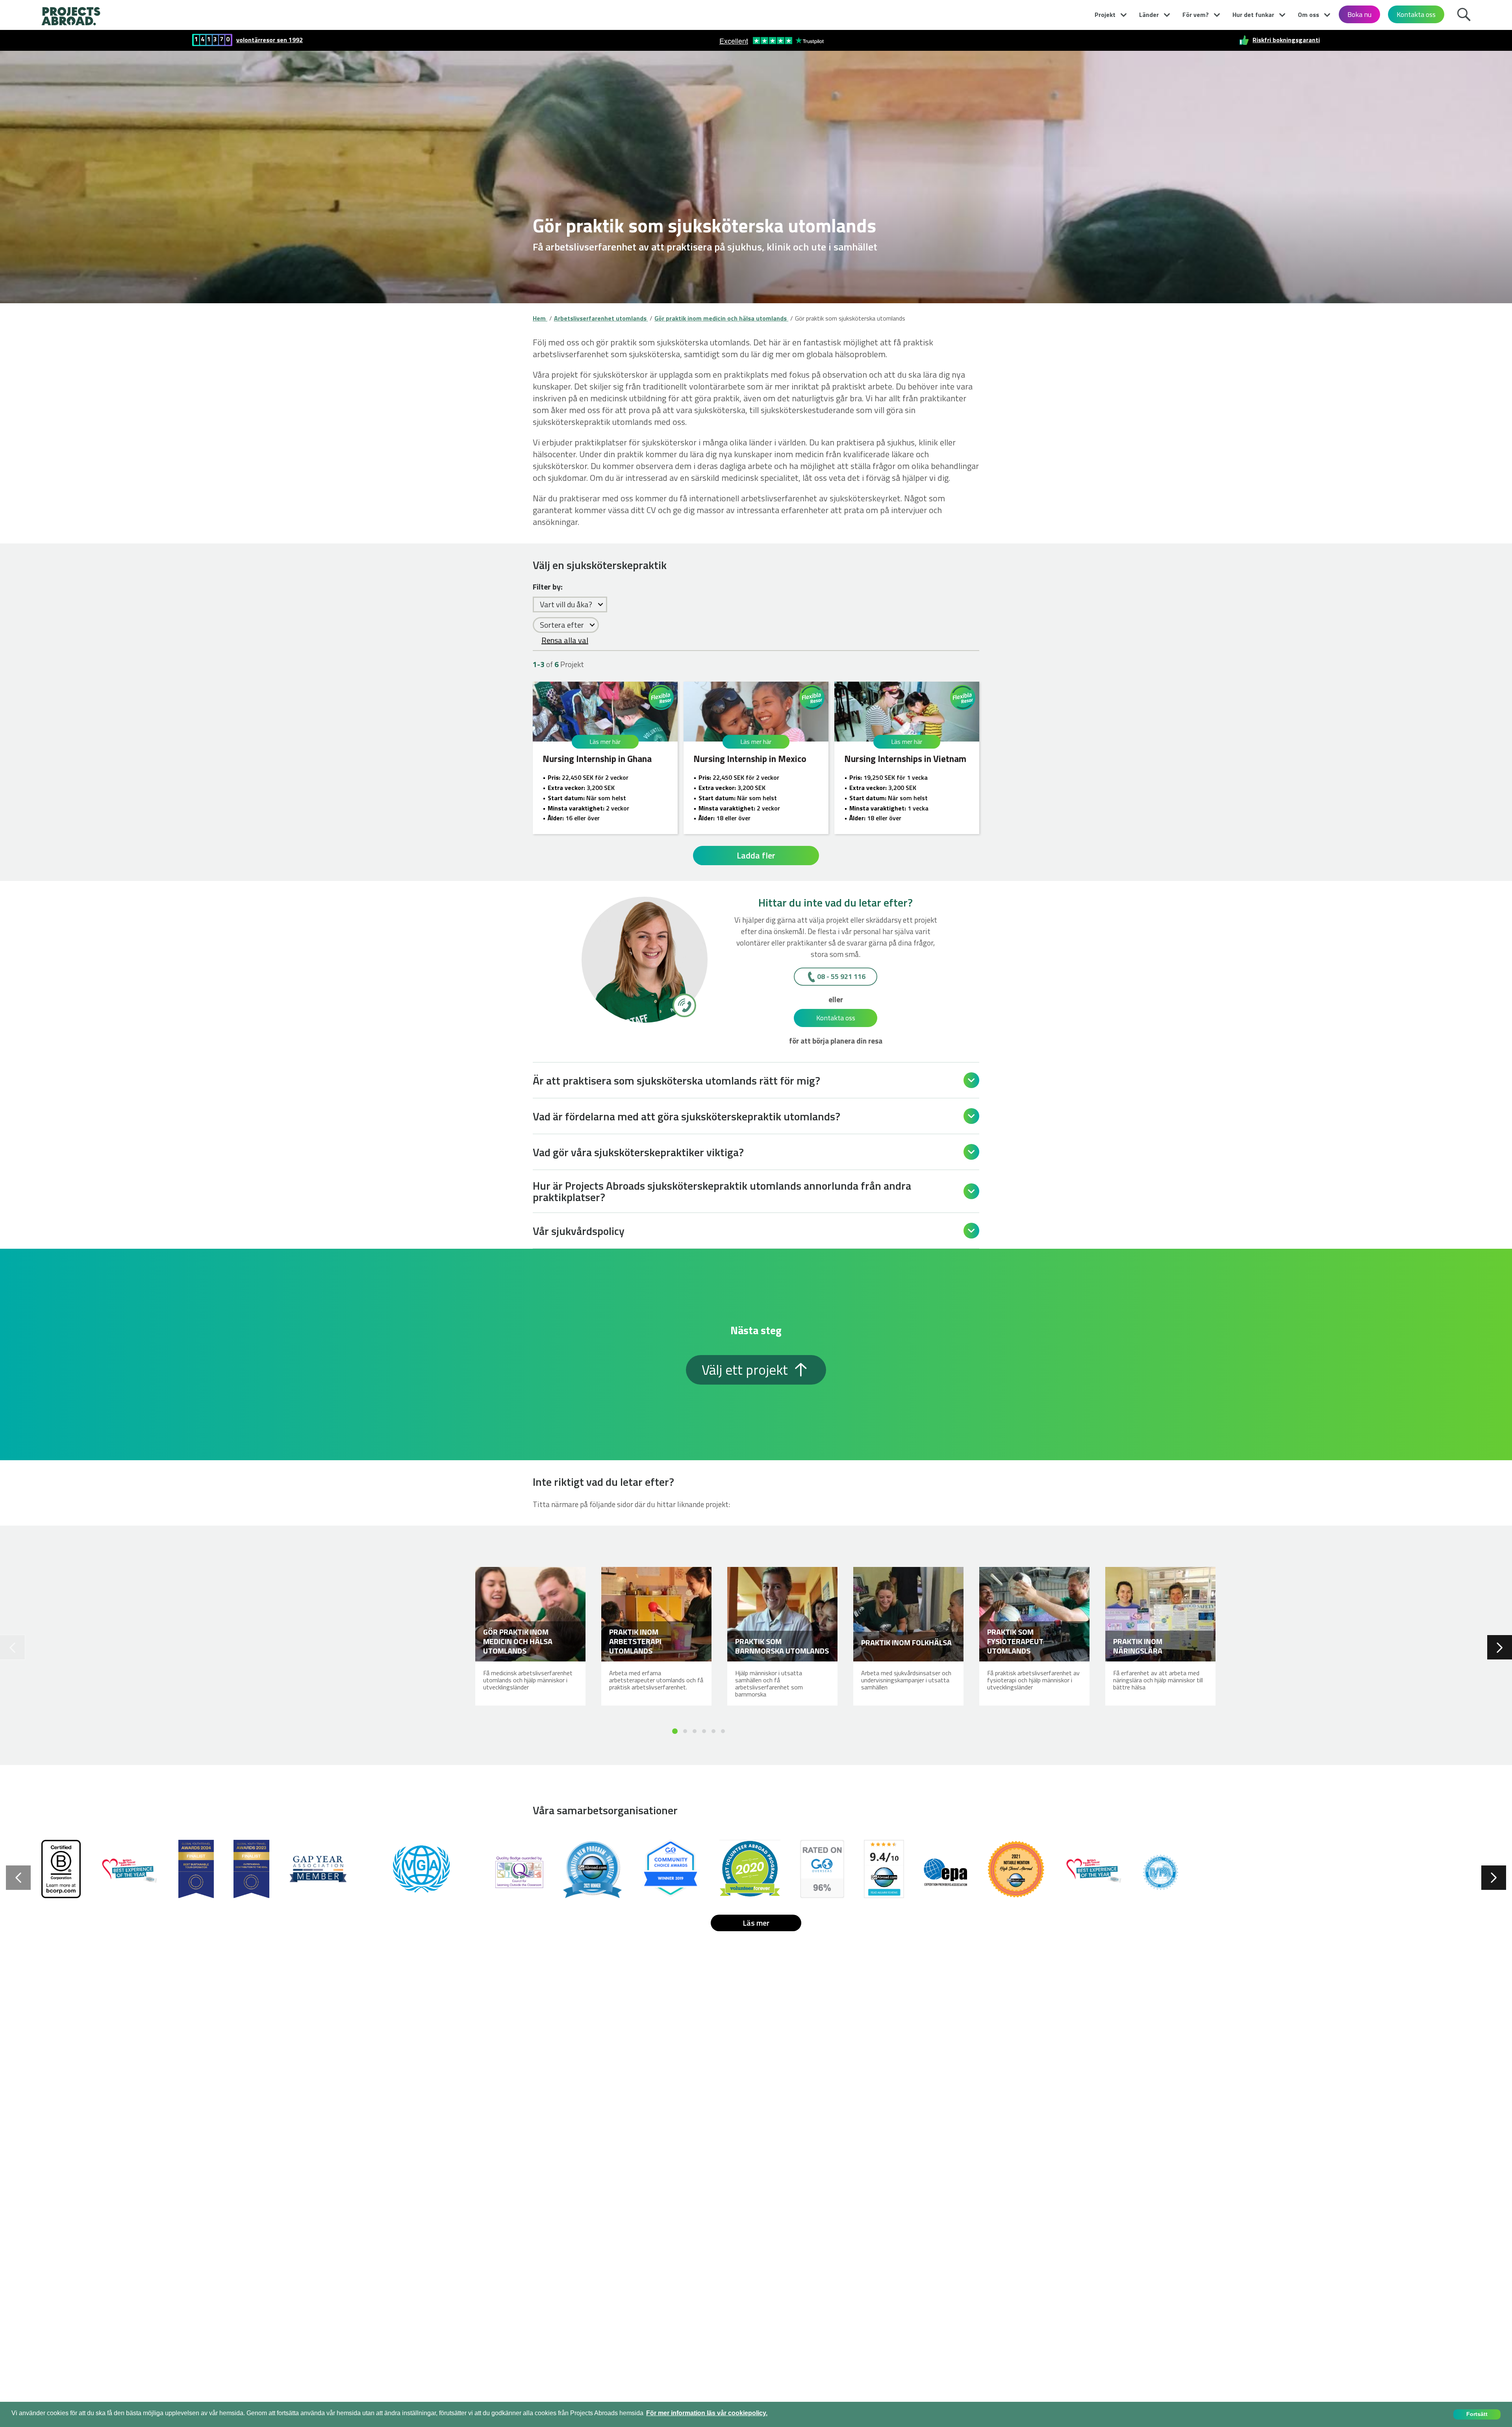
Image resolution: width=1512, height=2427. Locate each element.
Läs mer (756, 1923)
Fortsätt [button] (1477, 2414)
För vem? (1196, 15)
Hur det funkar (1253, 15)
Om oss (1308, 15)
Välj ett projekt (746, 1370)
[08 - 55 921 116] (684, 1005)
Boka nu (1359, 14)
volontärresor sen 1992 (270, 40)
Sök (1464, 13)
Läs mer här (605, 742)
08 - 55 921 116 (841, 976)
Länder (1149, 15)
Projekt (1105, 15)
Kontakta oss (1416, 14)
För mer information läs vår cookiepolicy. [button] (707, 2413)
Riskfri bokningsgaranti (1286, 40)
